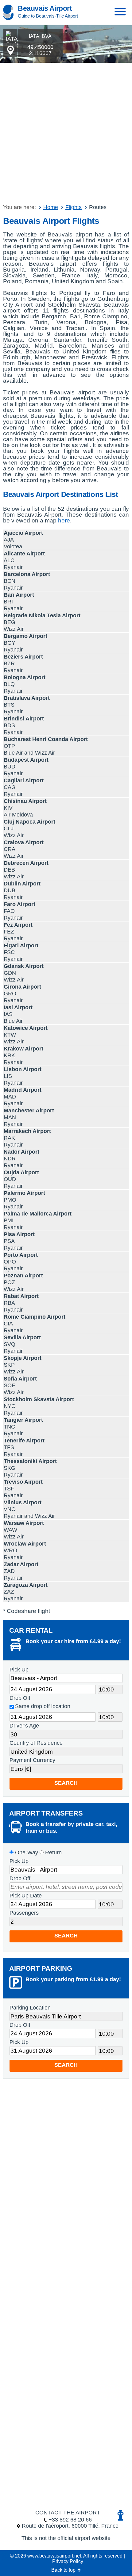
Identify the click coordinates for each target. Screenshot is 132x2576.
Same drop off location (43, 1706)
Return (53, 1852)
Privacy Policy (68, 2561)
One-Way (26, 1852)
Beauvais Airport (45, 8)
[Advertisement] (66, 132)
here (64, 520)
